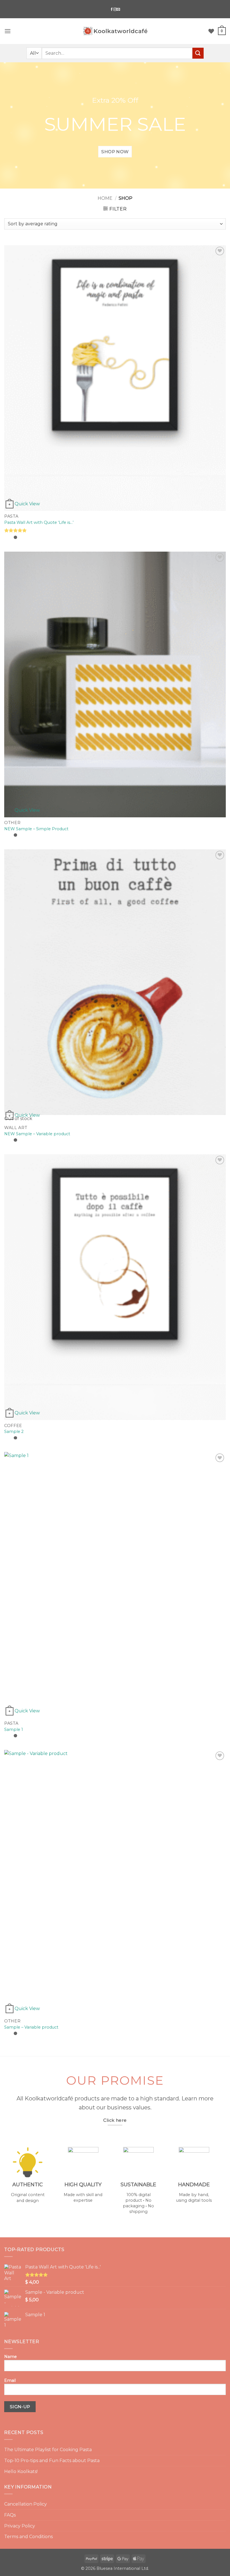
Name (11, 2357)
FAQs (10, 2515)
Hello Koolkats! (21, 2471)
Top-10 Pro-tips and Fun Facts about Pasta (52, 2461)
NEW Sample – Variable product (37, 1134)
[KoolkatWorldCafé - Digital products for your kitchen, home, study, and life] (115, 31)
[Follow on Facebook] (112, 9)
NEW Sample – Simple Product (36, 829)
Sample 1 (14, 1729)
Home (105, 198)
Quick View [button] (27, 504)
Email (10, 2380)
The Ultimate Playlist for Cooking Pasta (48, 2450)
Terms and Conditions (28, 2537)
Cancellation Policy (26, 2504)
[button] (8, 31)
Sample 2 (14, 1432)
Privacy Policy (20, 2526)
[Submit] (198, 53)
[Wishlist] (211, 31)
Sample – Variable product (31, 2027)
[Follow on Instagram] (115, 9)
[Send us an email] (118, 9)
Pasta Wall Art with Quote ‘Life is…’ (39, 522)
